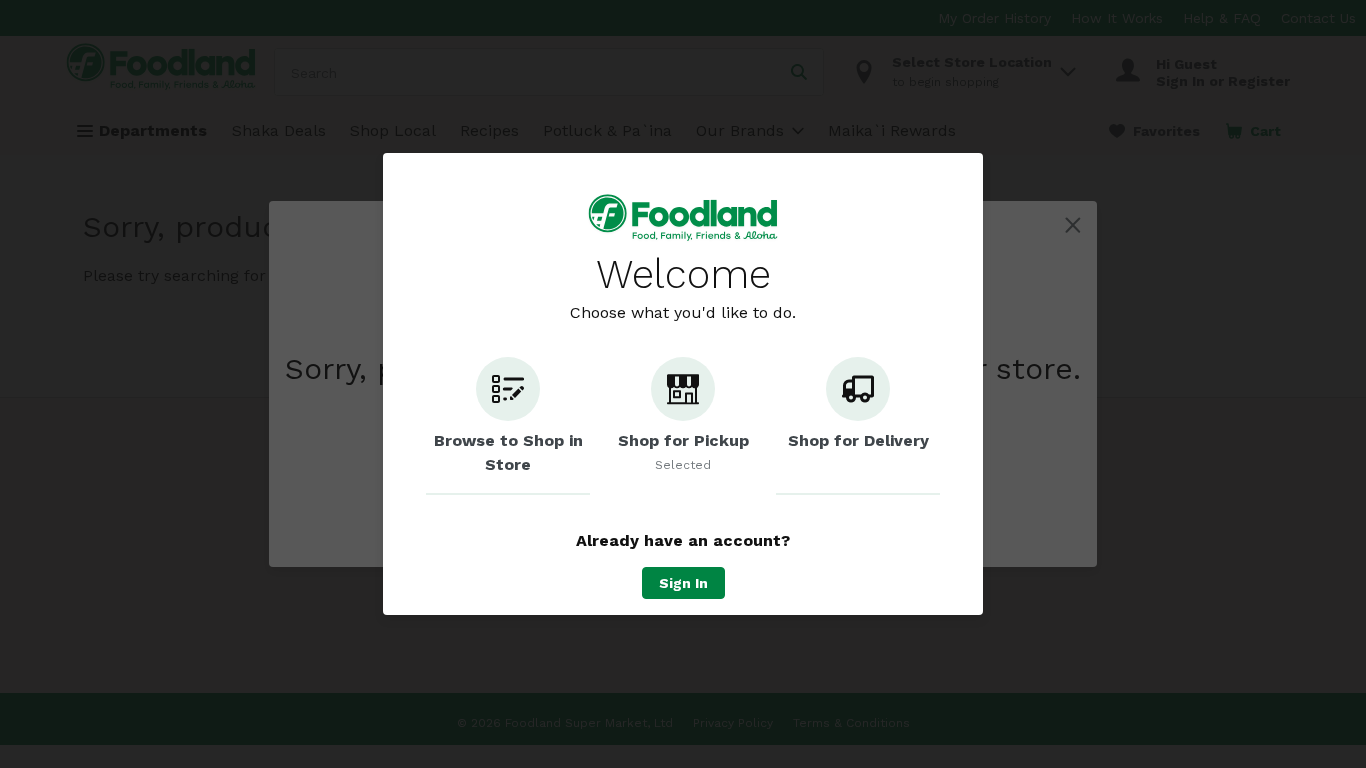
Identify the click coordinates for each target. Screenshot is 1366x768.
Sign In (683, 583)
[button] (508, 426)
